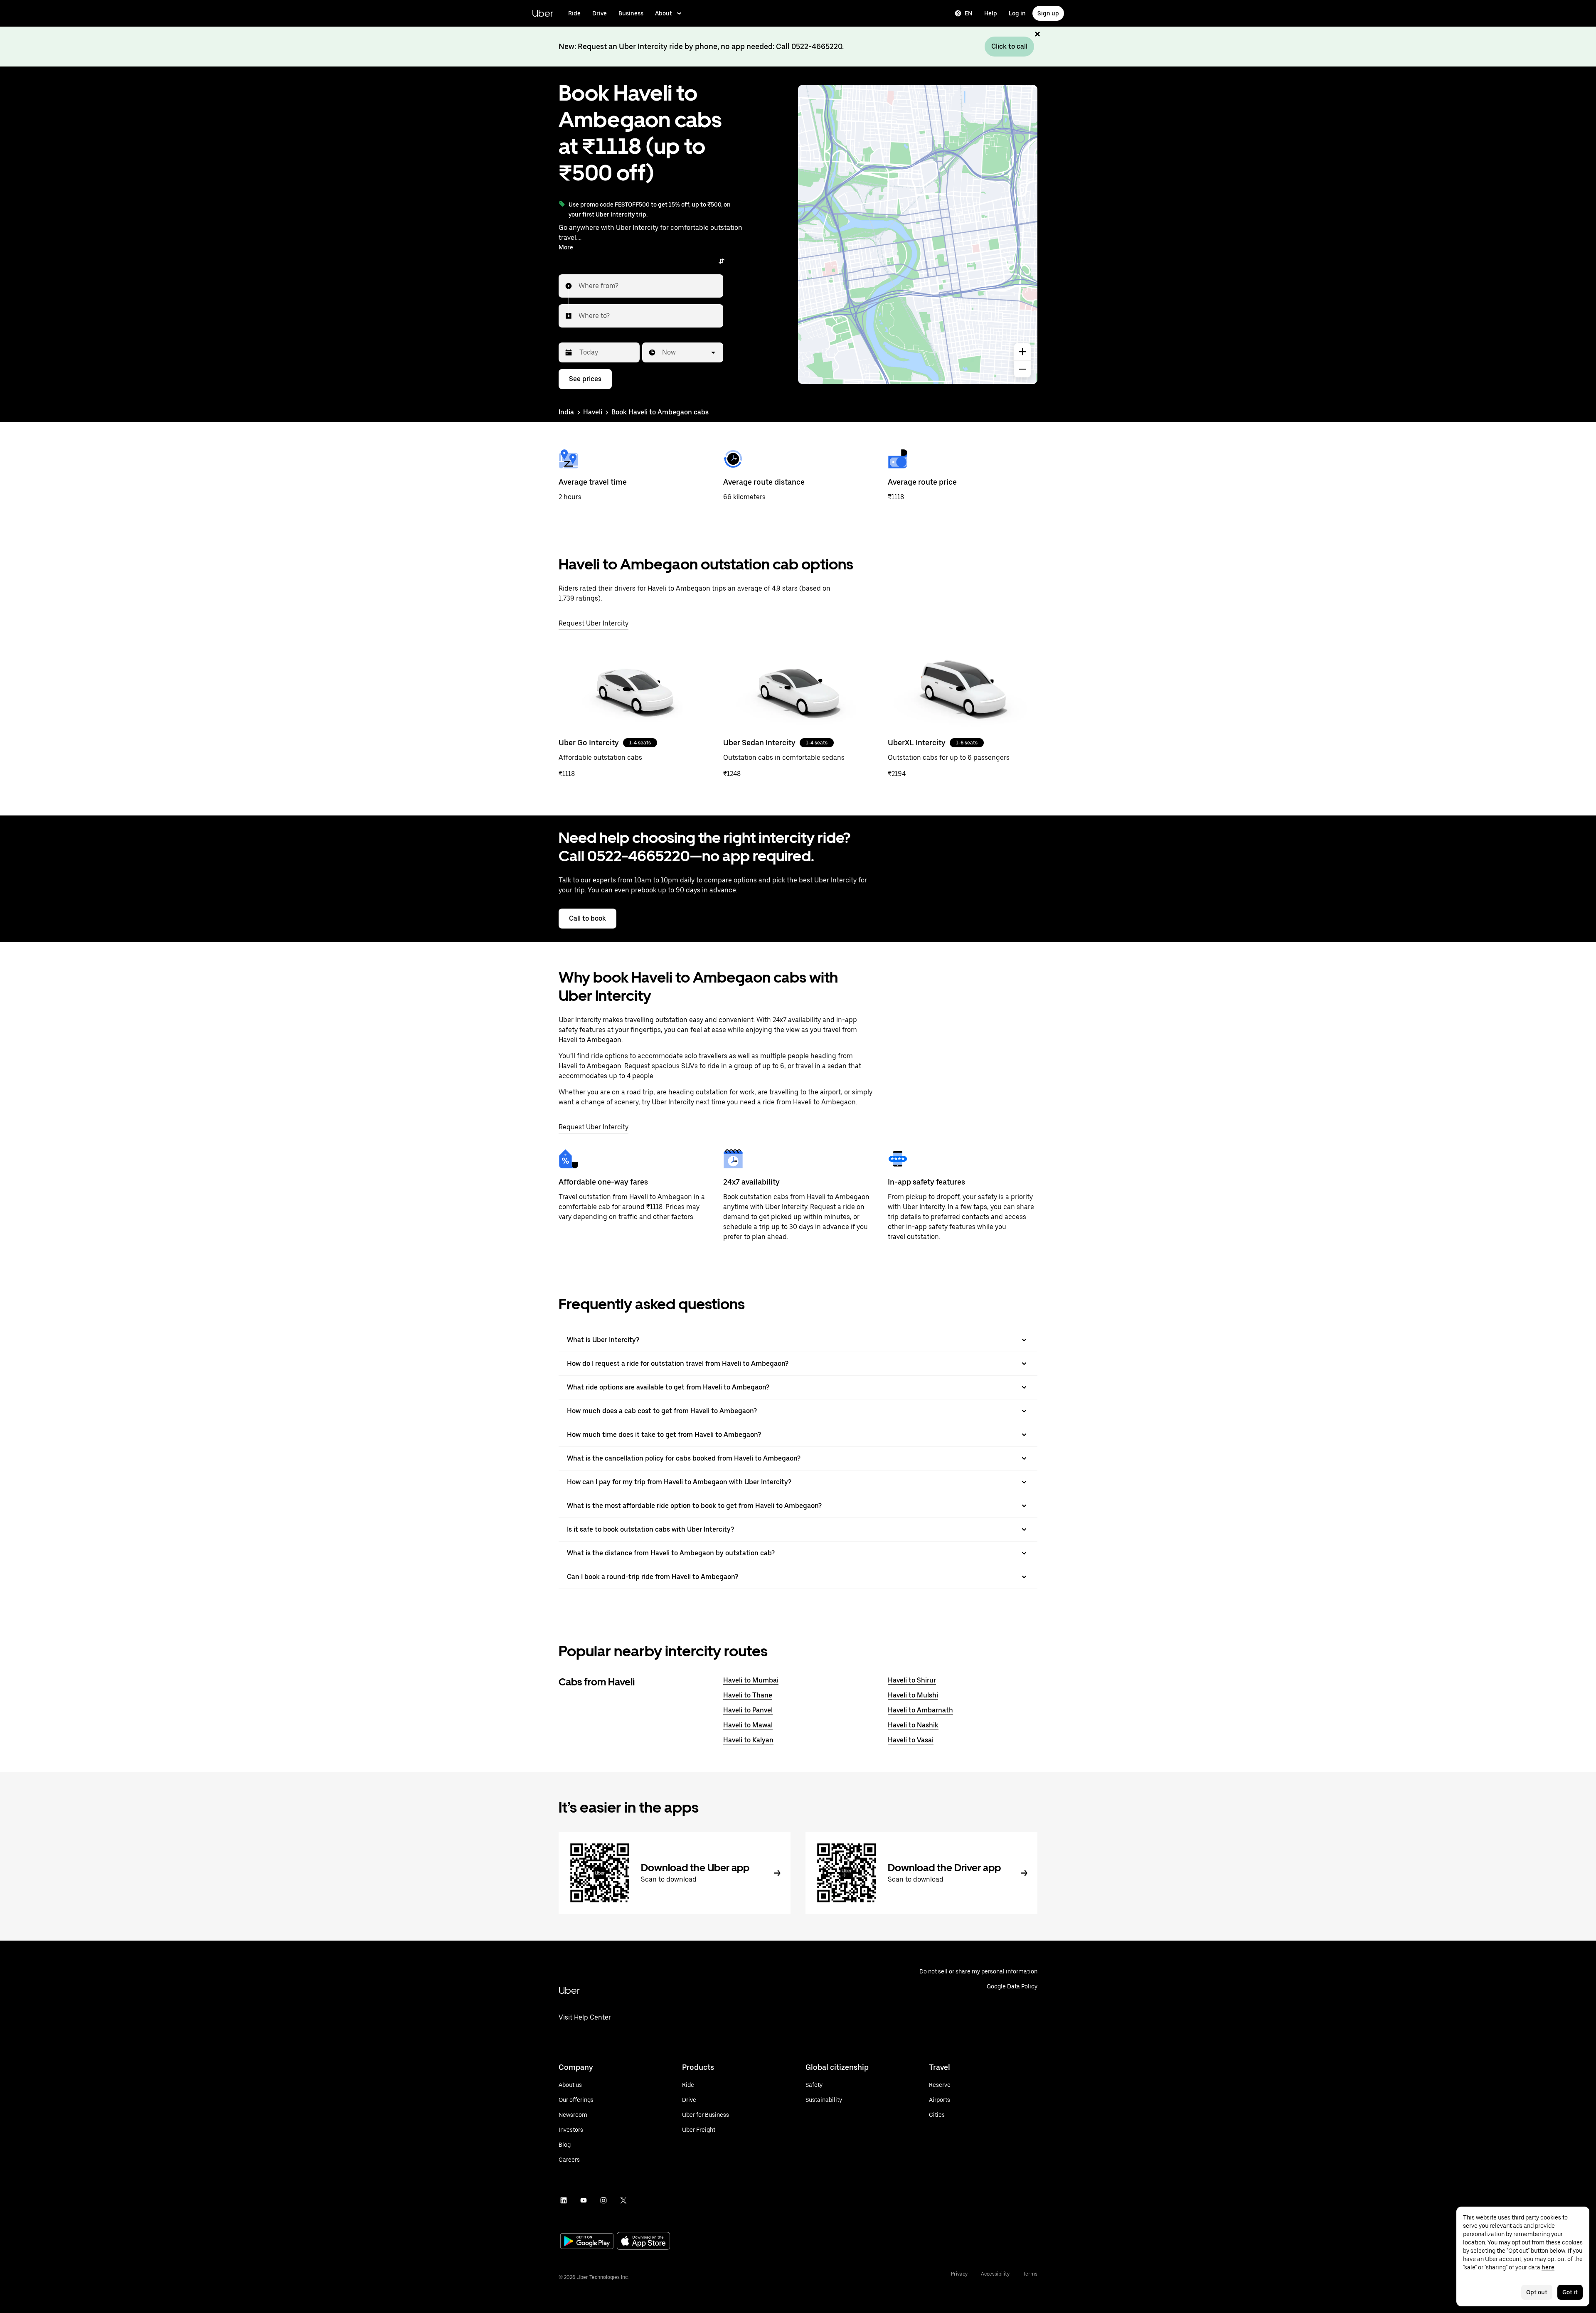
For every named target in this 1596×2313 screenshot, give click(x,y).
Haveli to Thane (748, 1695)
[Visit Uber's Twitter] (623, 2200)
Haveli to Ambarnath (920, 1710)
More (566, 247)
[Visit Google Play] (587, 2242)
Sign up (1048, 13)
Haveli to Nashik (913, 1725)
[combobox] (579, 286)
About (664, 13)
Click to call (1009, 46)
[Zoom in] (1022, 352)
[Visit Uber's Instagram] (603, 2200)
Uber (543, 13)
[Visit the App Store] (643, 2242)
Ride (574, 13)
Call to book (587, 918)
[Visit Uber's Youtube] (584, 2200)
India (566, 412)
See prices (585, 379)
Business (631, 13)
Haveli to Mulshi (913, 1695)
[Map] (918, 234)
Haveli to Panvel (748, 1710)
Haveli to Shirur (912, 1680)
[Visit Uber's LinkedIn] (564, 2200)
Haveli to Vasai (911, 1740)
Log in (1017, 13)
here (1548, 2267)
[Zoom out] (1022, 369)
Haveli (593, 412)
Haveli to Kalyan (748, 1740)
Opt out (1537, 2292)
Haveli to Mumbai (751, 1680)
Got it (1570, 2292)
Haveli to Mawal (748, 1725)
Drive (600, 13)
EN (969, 13)
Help (991, 13)
